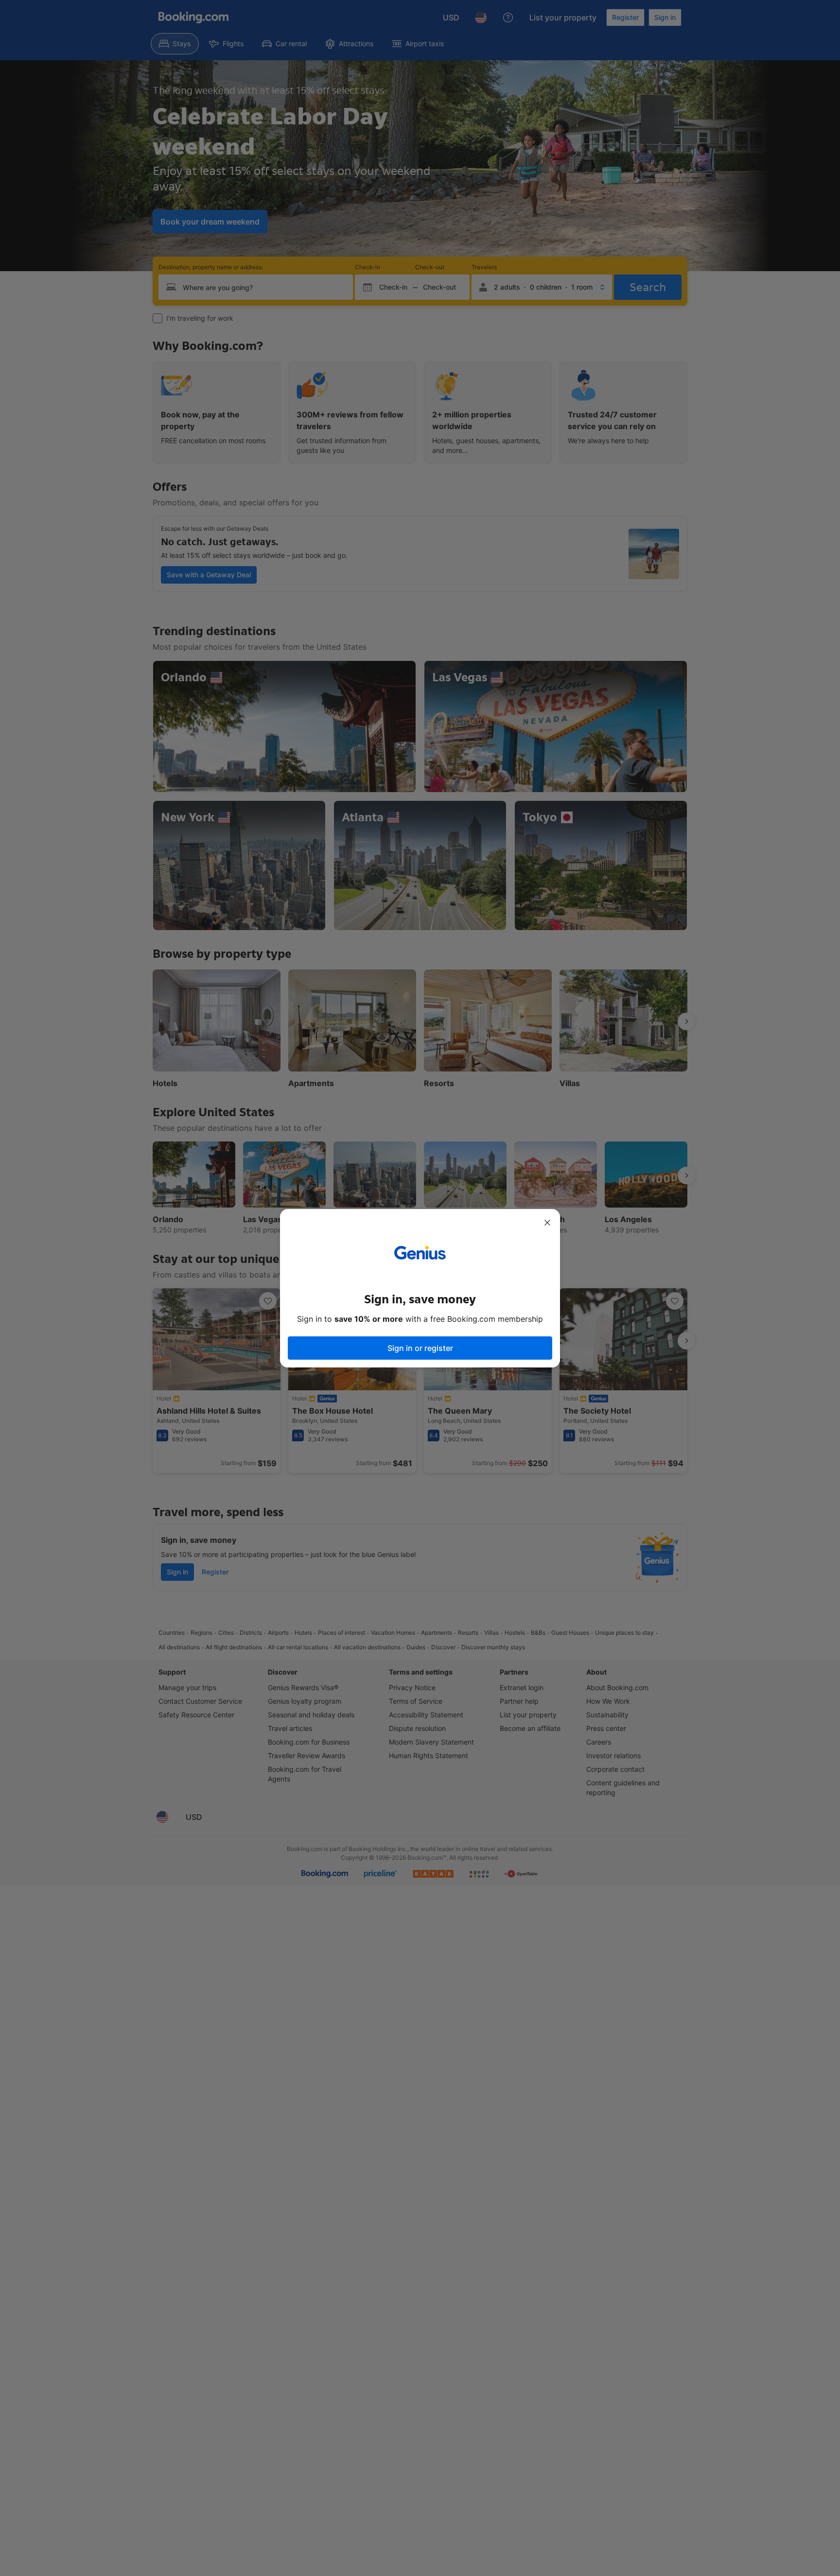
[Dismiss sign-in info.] (547, 1223)
